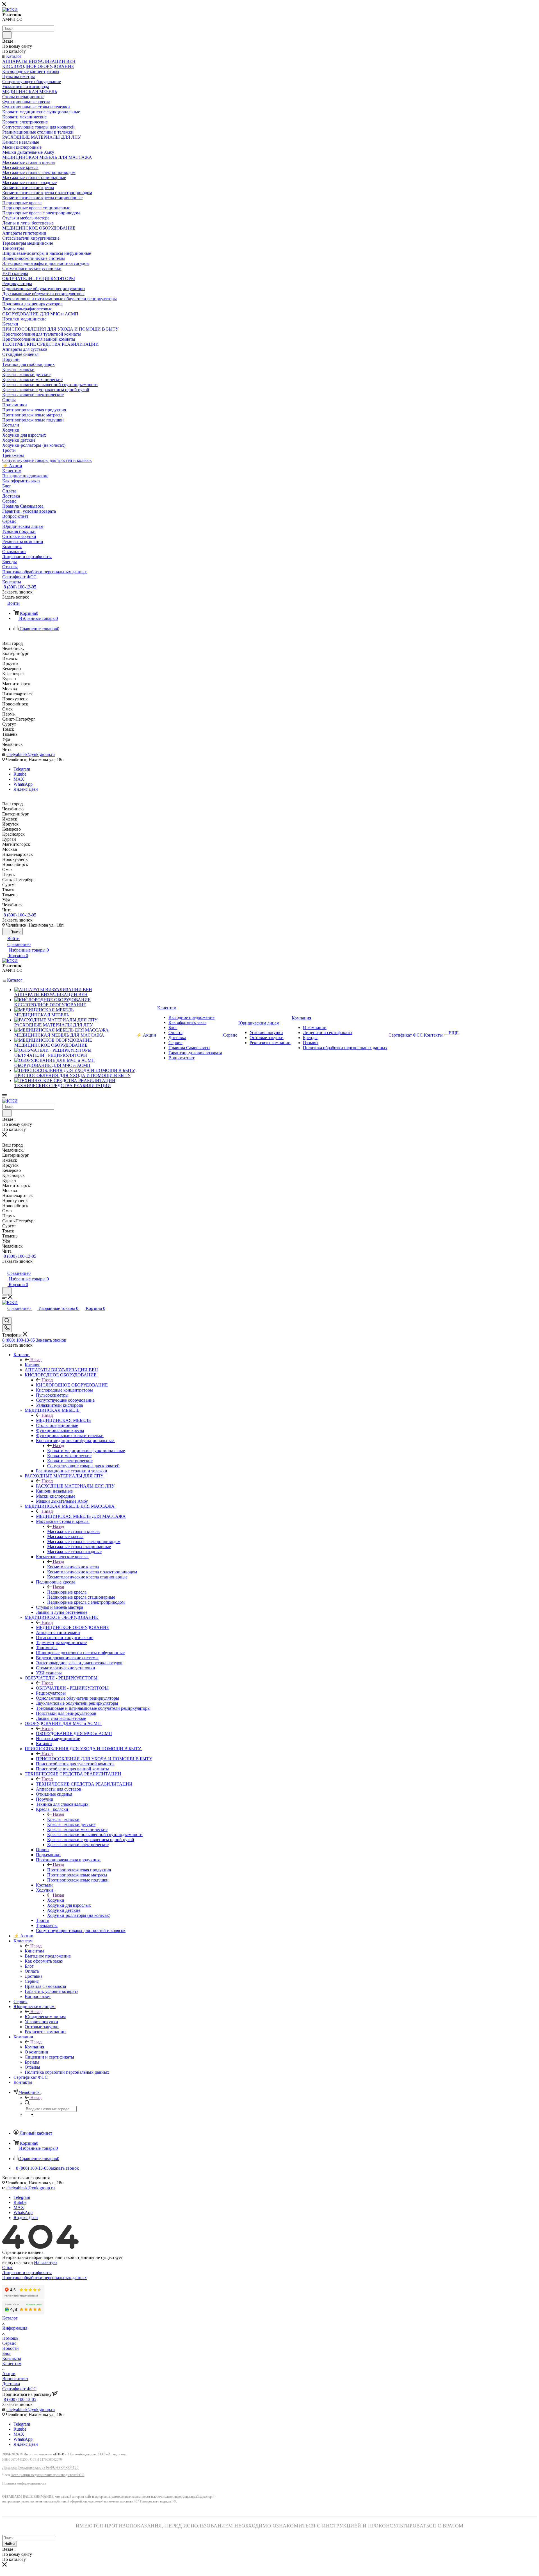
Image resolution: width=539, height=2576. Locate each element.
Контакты (12, 2358)
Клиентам (34, 1951)
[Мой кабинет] (5, 1267)
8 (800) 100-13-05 (20, 587)
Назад (36, 1360)
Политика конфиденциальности (24, 2484)
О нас (8, 2267)
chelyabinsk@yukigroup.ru (31, 754)
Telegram (22, 769)
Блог (7, 2353)
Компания (34, 2047)
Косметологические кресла (73, 1567)
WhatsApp (23, 784)
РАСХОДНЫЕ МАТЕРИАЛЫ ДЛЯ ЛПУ (75, 1486)
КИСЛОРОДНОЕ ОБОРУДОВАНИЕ (72, 1385)
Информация (15, 2328)
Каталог (32, 1365)
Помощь (10, 2338)
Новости (11, 2348)
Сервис (9, 2343)
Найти (10, 2544)
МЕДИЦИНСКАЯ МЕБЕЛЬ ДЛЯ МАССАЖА (81, 1516)
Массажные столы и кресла (73, 1531)
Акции (9, 2374)
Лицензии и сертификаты (27, 2273)
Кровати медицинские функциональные (86, 1451)
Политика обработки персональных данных (44, 2278)
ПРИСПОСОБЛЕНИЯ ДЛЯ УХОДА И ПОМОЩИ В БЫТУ (94, 1759)
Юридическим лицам (45, 2017)
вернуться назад (18, 2262)
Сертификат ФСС (19, 2389)
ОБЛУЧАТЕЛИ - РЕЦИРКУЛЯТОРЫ (72, 1688)
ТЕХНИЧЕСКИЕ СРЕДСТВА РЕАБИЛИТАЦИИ (84, 1784)
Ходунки (56, 1900)
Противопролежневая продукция (79, 1870)
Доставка (11, 2384)
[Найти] (7, 35)
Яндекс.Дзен (26, 789)
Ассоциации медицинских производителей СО (47, 2475)
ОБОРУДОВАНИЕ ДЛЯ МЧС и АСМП (74, 1733)
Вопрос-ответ (15, 2379)
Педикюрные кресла (67, 1592)
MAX (19, 779)
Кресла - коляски (63, 1819)
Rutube (20, 774)
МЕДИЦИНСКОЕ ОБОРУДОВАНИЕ (73, 1627)
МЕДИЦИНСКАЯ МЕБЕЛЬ (63, 1420)
